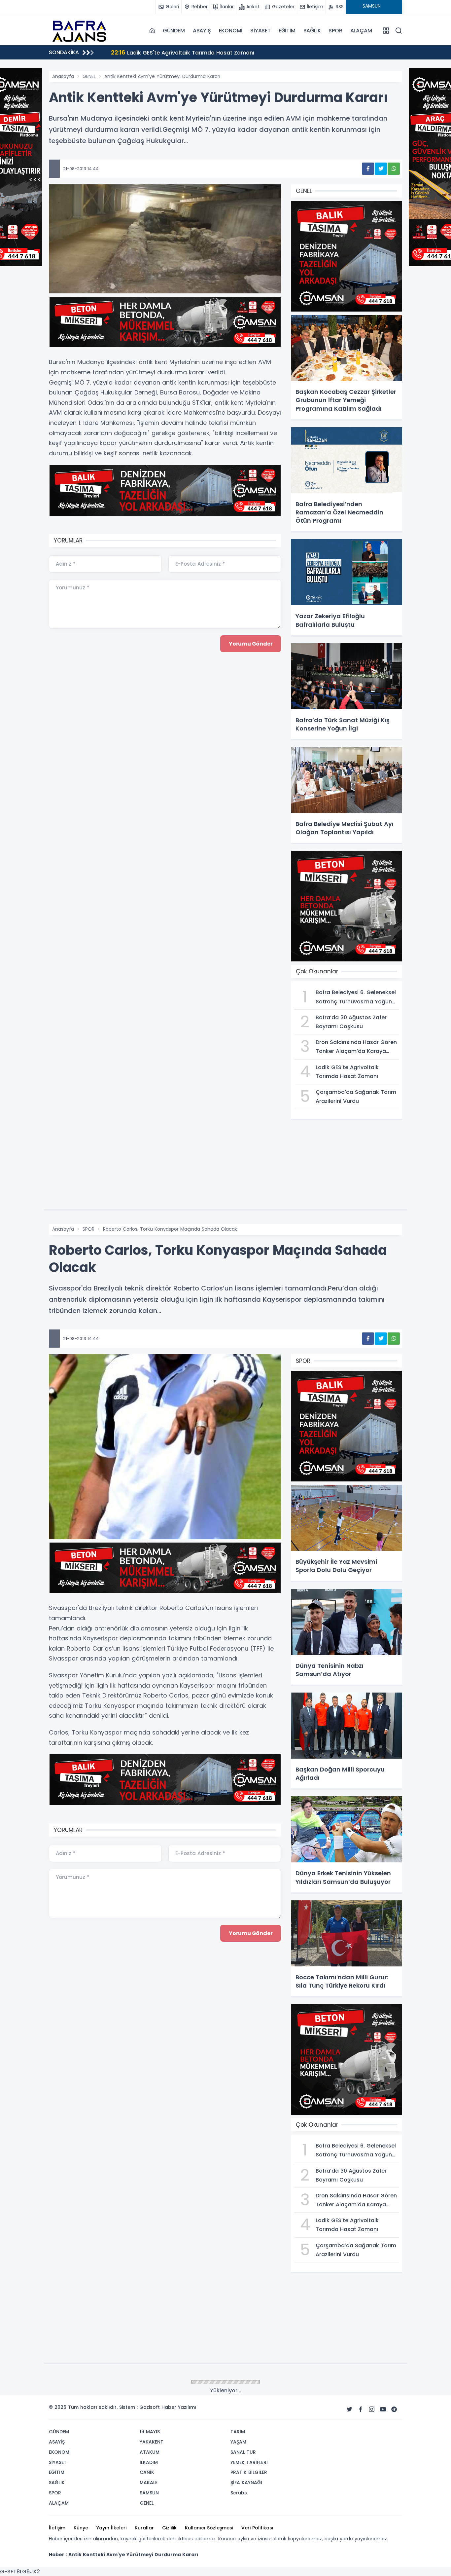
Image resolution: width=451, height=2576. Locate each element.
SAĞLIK (312, 31)
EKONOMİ (231, 31)
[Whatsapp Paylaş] (394, 169)
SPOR (335, 31)
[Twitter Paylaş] (381, 169)
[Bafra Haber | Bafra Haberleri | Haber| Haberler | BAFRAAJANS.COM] (82, 30)
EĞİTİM (287, 31)
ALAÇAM (361, 31)
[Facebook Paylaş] (368, 169)
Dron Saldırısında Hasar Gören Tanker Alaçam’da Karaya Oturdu (248, 52)
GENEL (89, 76)
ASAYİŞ (202, 31)
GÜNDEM (174, 31)
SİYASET (260, 31)
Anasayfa (63, 76)
